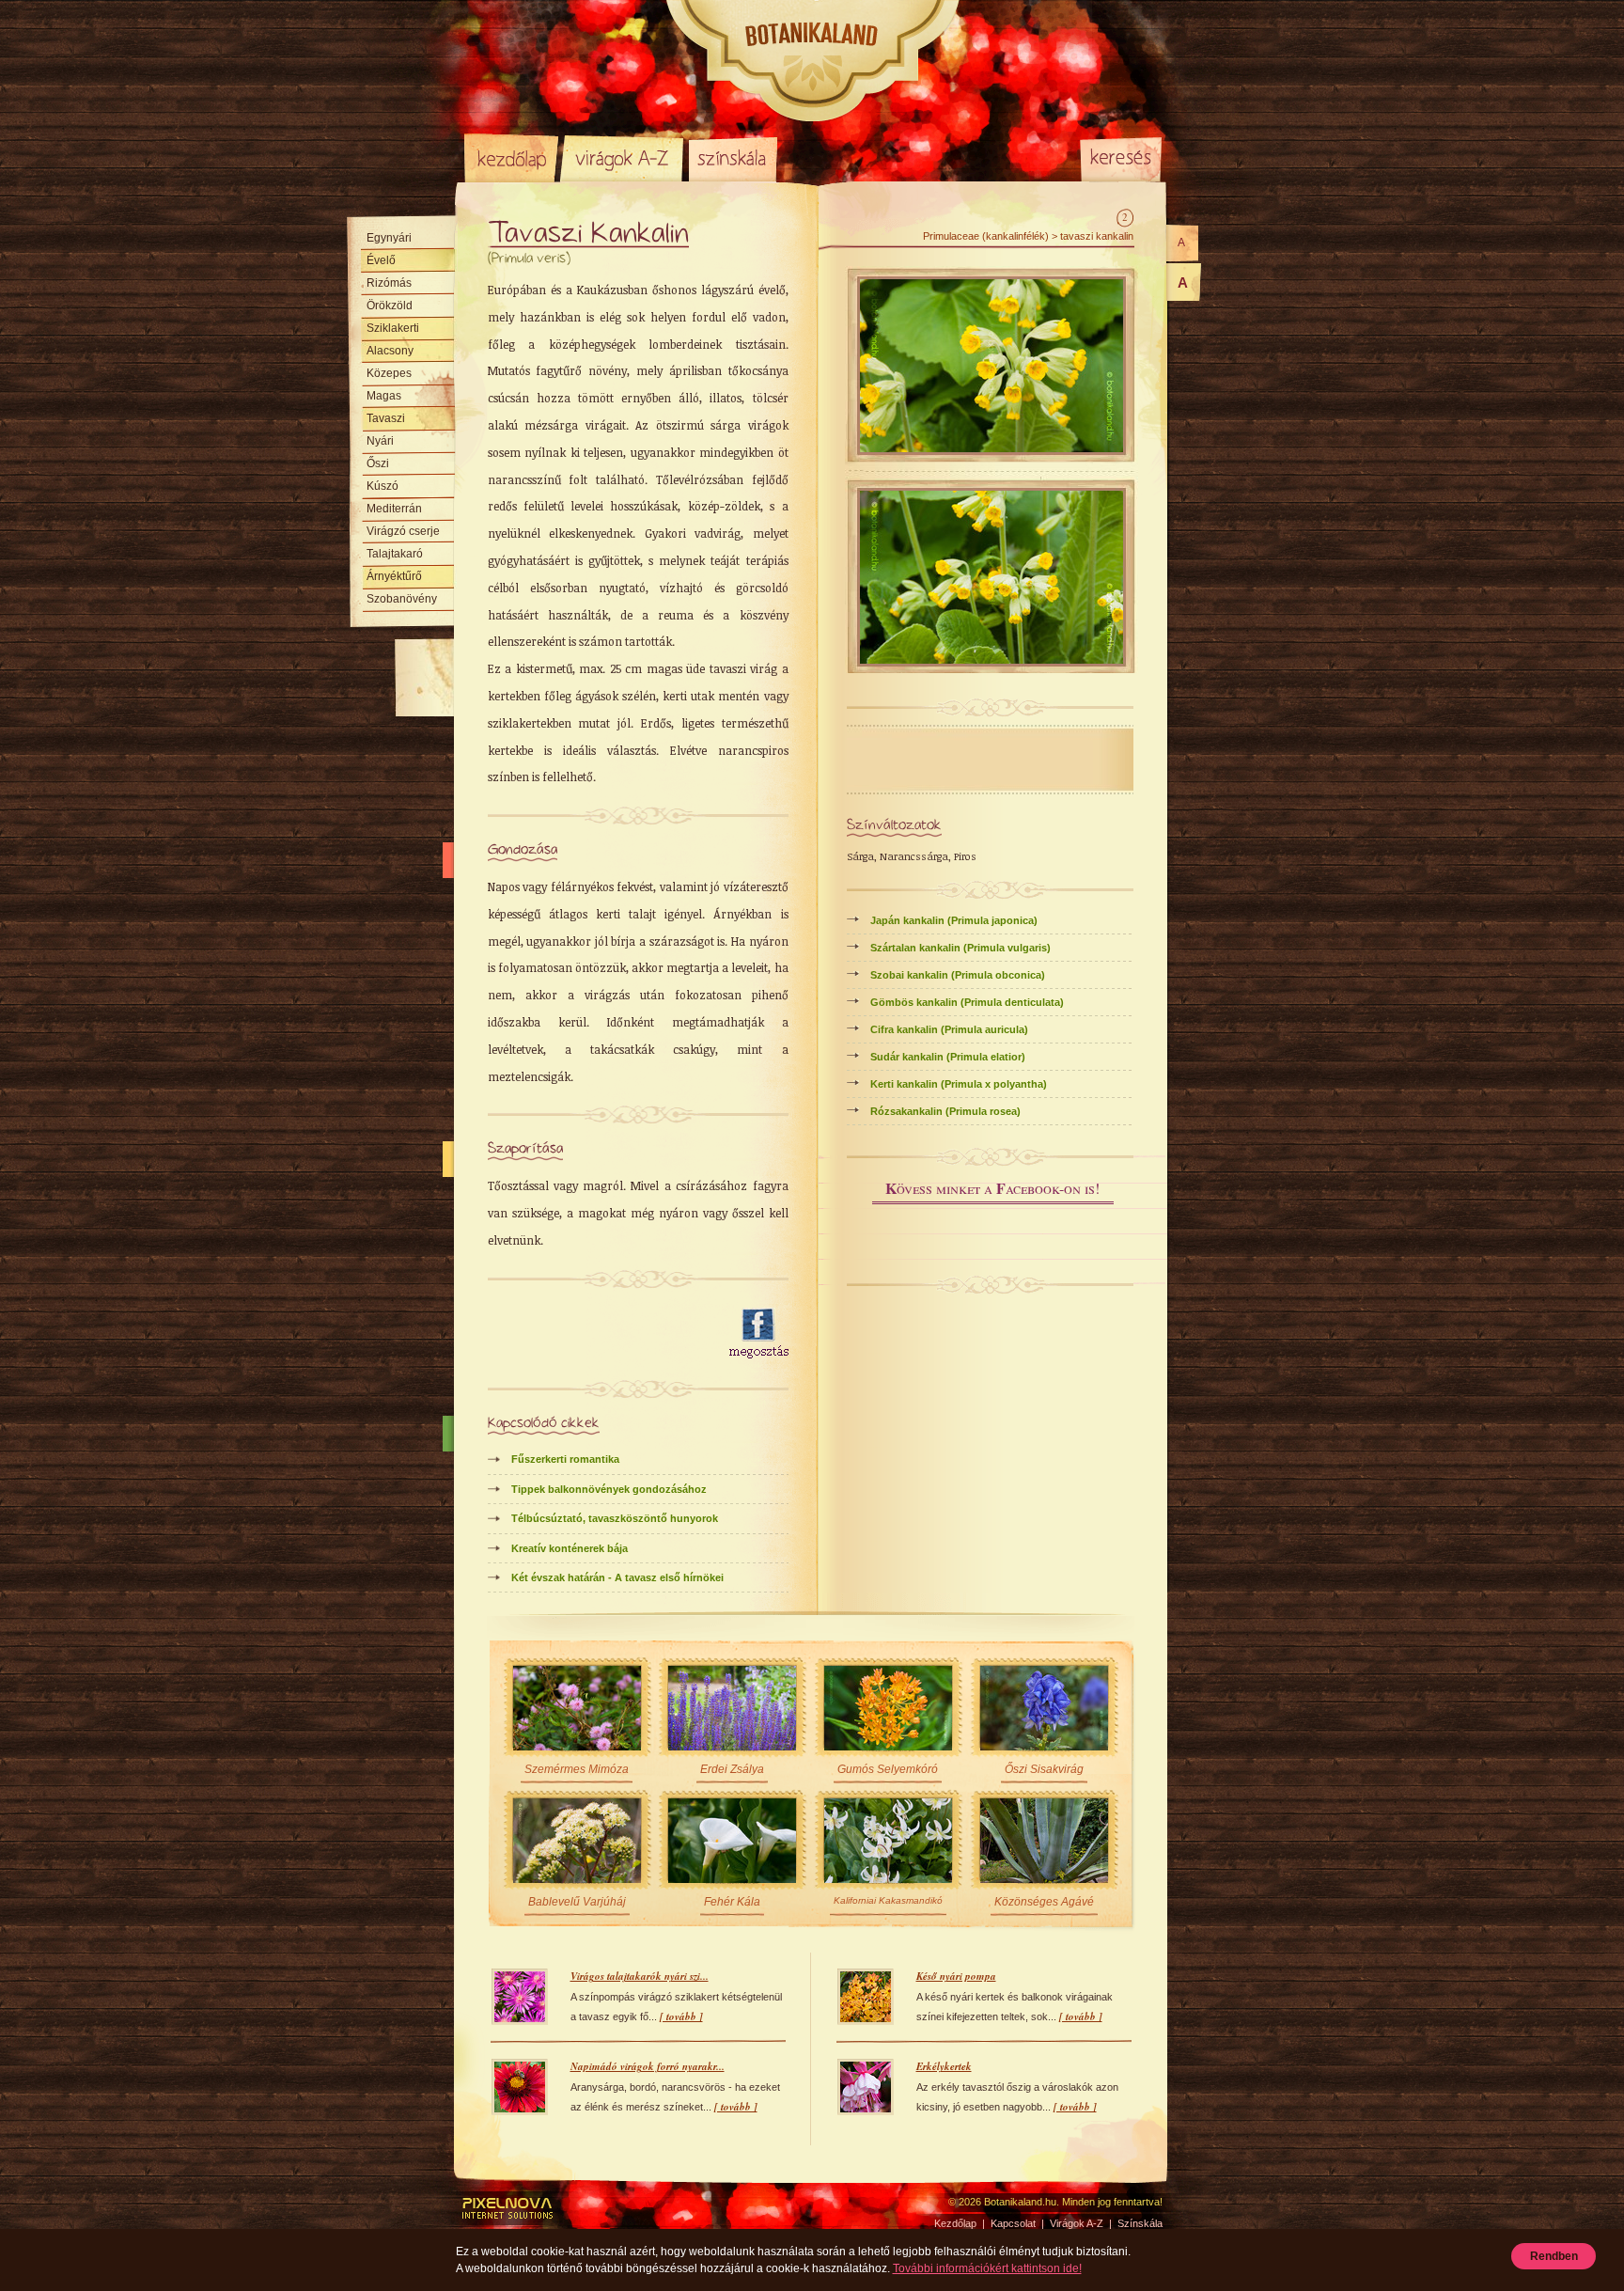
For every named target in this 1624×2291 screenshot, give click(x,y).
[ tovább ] (681, 2016)
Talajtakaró (395, 554)
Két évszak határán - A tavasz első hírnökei (617, 1577)
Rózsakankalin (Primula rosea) (945, 1111)
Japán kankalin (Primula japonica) (954, 920)
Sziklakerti (393, 328)
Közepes (389, 373)
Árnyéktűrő (394, 576)
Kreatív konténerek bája (570, 1548)
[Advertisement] (598, 1334)
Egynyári (389, 238)
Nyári (380, 441)
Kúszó (383, 486)
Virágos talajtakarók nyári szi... (640, 1976)
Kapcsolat (1013, 2223)
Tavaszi (386, 418)
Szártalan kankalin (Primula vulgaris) (960, 948)
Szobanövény (402, 599)
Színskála (733, 158)
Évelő (381, 260)
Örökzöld (390, 306)
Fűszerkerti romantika (565, 1459)
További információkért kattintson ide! (987, 2268)
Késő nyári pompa (956, 1976)
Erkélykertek (944, 2066)
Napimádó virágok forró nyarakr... (648, 2066)
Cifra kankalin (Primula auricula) (949, 1029)
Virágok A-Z (623, 158)
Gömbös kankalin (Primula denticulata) (967, 1002)
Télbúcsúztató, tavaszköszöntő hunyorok (615, 1518)
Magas (384, 396)
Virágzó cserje (403, 531)
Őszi (378, 463)
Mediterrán (394, 509)
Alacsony (390, 351)
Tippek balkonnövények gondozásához (609, 1489)
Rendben (1554, 2256)
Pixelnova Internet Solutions (508, 2208)
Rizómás (389, 283)
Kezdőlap (511, 158)
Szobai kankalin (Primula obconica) (958, 975)
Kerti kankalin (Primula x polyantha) (959, 1084)
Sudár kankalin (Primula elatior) (948, 1057)
